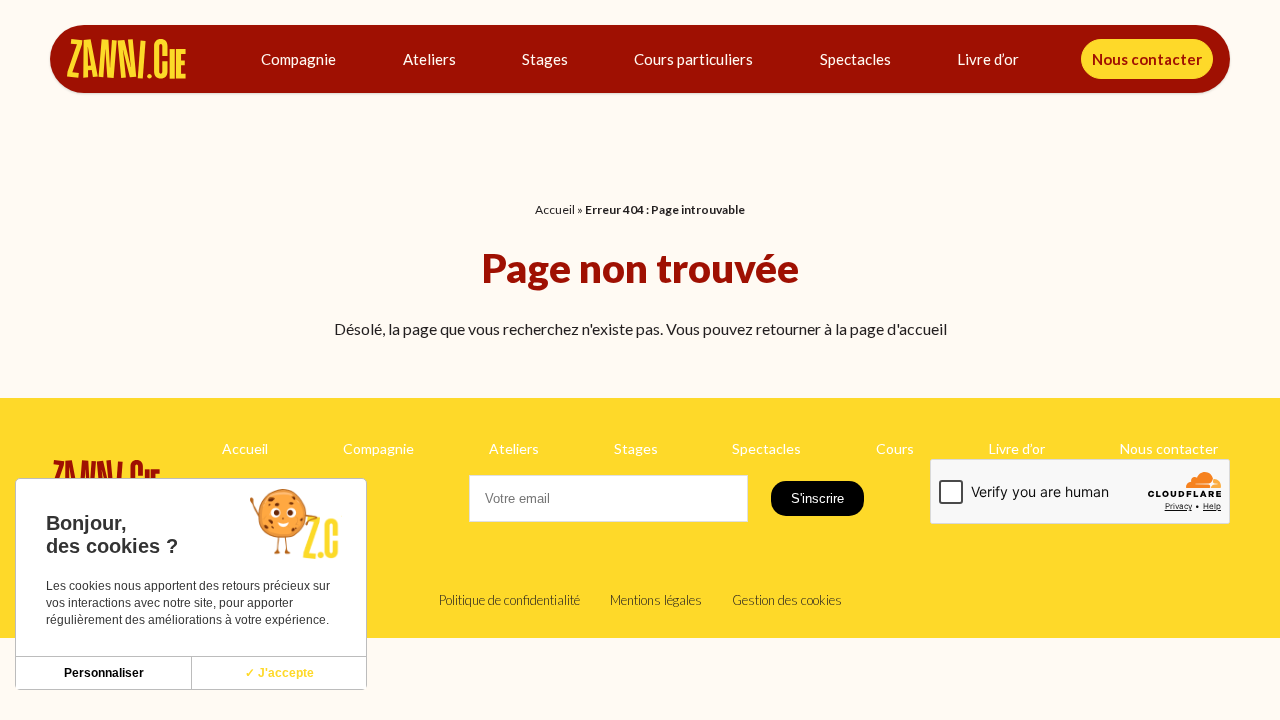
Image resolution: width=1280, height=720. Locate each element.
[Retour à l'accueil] (126, 59)
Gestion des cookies (787, 600)
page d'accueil (898, 328)
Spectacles (855, 59)
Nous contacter (1147, 59)
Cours (895, 448)
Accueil (555, 209)
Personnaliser (104, 673)
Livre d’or (988, 59)
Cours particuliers (693, 59)
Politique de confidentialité (509, 600)
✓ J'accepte (279, 673)
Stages (545, 59)
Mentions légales (656, 600)
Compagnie (298, 59)
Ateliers (429, 59)
